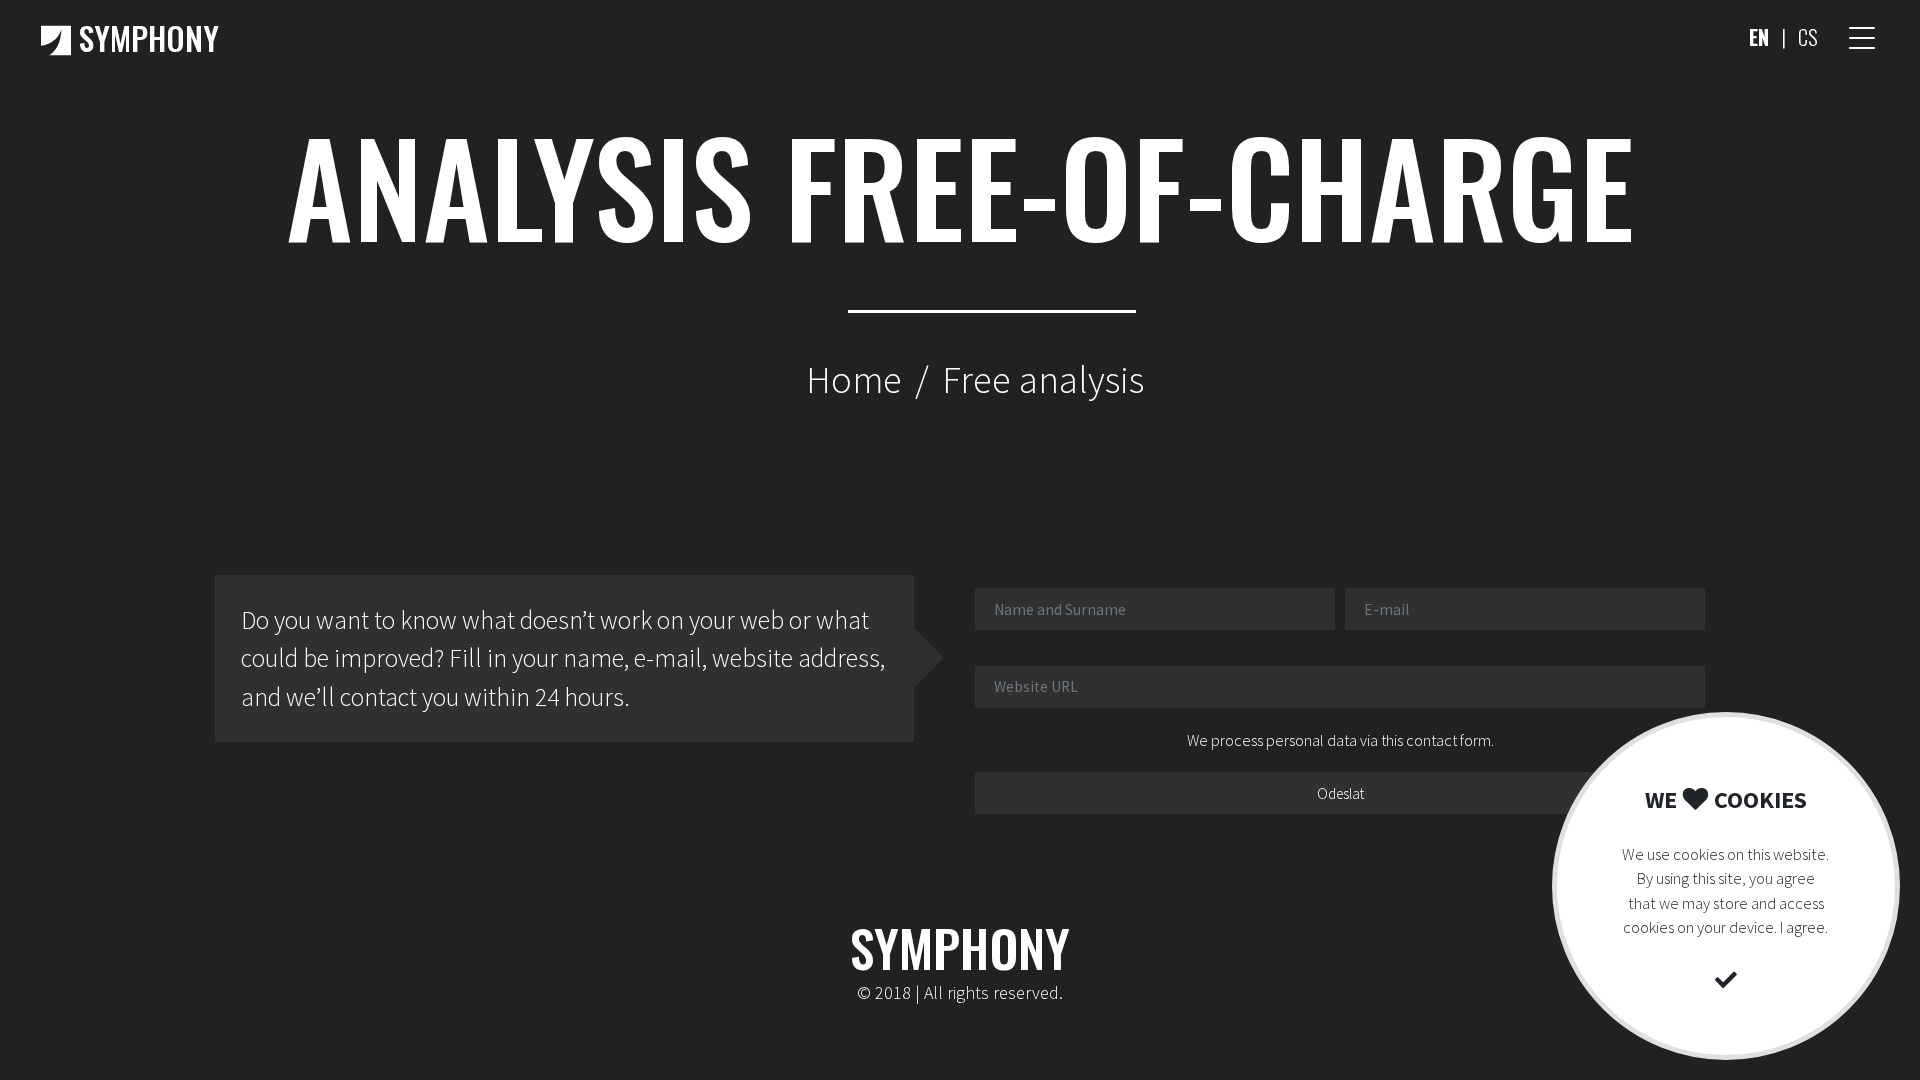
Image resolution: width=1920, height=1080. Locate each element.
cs (1808, 37)
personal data (1311, 740)
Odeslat (1340, 793)
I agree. (1804, 927)
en (1759, 37)
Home (854, 379)
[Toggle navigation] (1862, 38)
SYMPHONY (145, 37)
